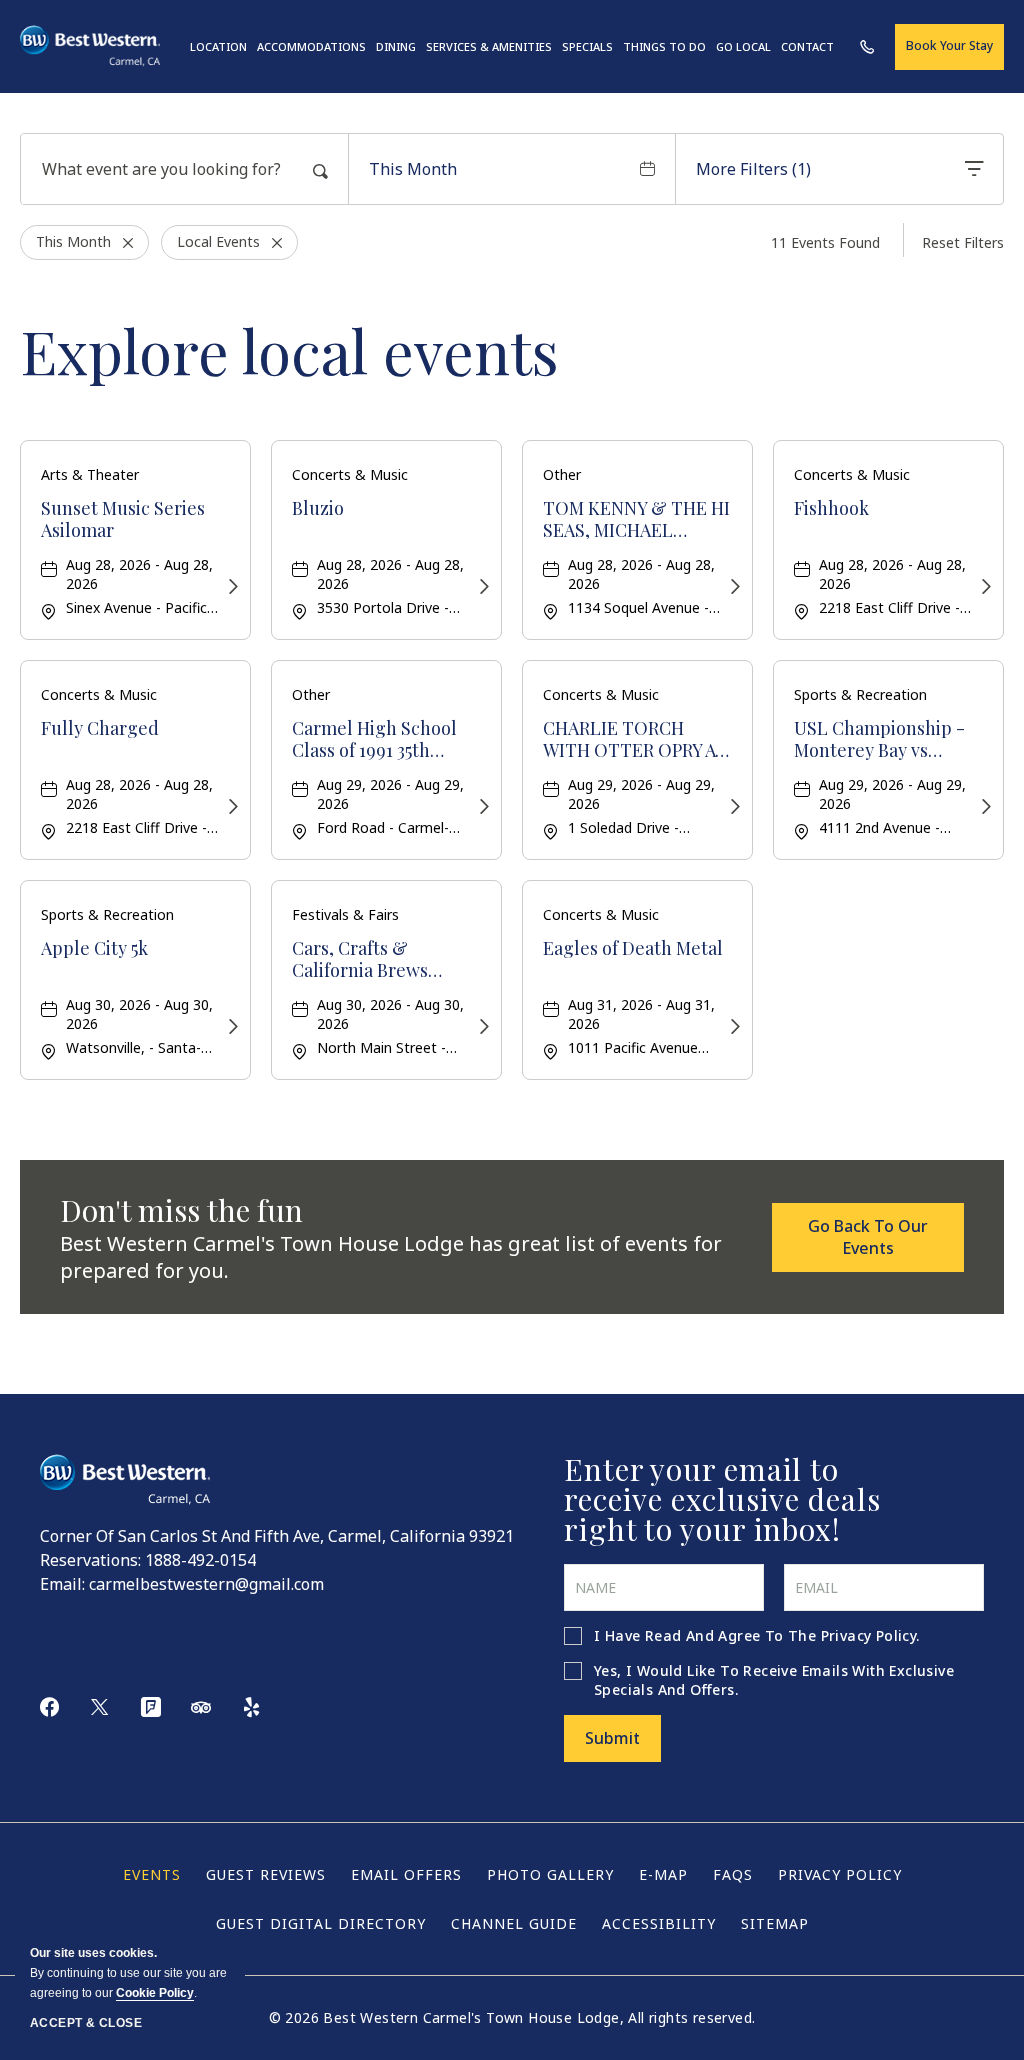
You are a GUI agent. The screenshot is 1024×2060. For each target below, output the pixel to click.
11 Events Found (825, 242)
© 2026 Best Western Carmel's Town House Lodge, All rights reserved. (512, 2017)
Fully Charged (100, 729)
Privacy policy (840, 1874)
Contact (807, 46)
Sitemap (775, 1923)
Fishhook (831, 509)
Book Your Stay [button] (949, 45)
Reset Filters (963, 242)
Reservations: (90, 1560)
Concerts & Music (350, 474)
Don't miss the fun (181, 1210)
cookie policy (155, 1993)
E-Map (663, 1874)
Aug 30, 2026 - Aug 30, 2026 (139, 1014)
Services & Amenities (489, 46)
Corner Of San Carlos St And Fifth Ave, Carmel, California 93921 (277, 1536)
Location (218, 46)
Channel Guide (514, 1923)
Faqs (733, 1874)
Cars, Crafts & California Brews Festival (360, 959)
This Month (413, 169)
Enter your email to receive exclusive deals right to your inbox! (722, 1499)
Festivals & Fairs (345, 914)
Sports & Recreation (860, 694)
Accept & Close (86, 2023)
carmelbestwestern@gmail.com (206, 1584)
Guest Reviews (266, 1874)
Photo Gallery (550, 1874)
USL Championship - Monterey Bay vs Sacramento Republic (882, 739)
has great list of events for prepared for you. (391, 1257)
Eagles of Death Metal (633, 949)
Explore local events (289, 350)
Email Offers (406, 1874)
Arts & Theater (90, 474)
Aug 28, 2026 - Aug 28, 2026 (139, 574)
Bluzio (318, 509)
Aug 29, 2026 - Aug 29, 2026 (390, 794)
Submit (612, 1738)
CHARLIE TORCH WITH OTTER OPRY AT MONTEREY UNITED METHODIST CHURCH (635, 739)
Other (562, 474)
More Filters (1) (753, 169)
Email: (62, 1584)
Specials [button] (587, 46)
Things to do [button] (664, 46)
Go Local (743, 46)
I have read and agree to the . (757, 1635)
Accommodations (311, 46)
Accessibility (659, 1923)
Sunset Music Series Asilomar (123, 519)
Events (152, 1874)
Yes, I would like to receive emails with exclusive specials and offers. (774, 1680)
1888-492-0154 (200, 1560)
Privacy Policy (869, 1635)
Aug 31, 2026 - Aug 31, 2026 (641, 1014)
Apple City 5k (94, 949)
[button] (868, 1237)
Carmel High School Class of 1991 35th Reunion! (374, 739)
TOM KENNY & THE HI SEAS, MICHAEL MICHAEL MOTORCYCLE (636, 519)
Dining (396, 46)
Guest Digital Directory (321, 1923)
